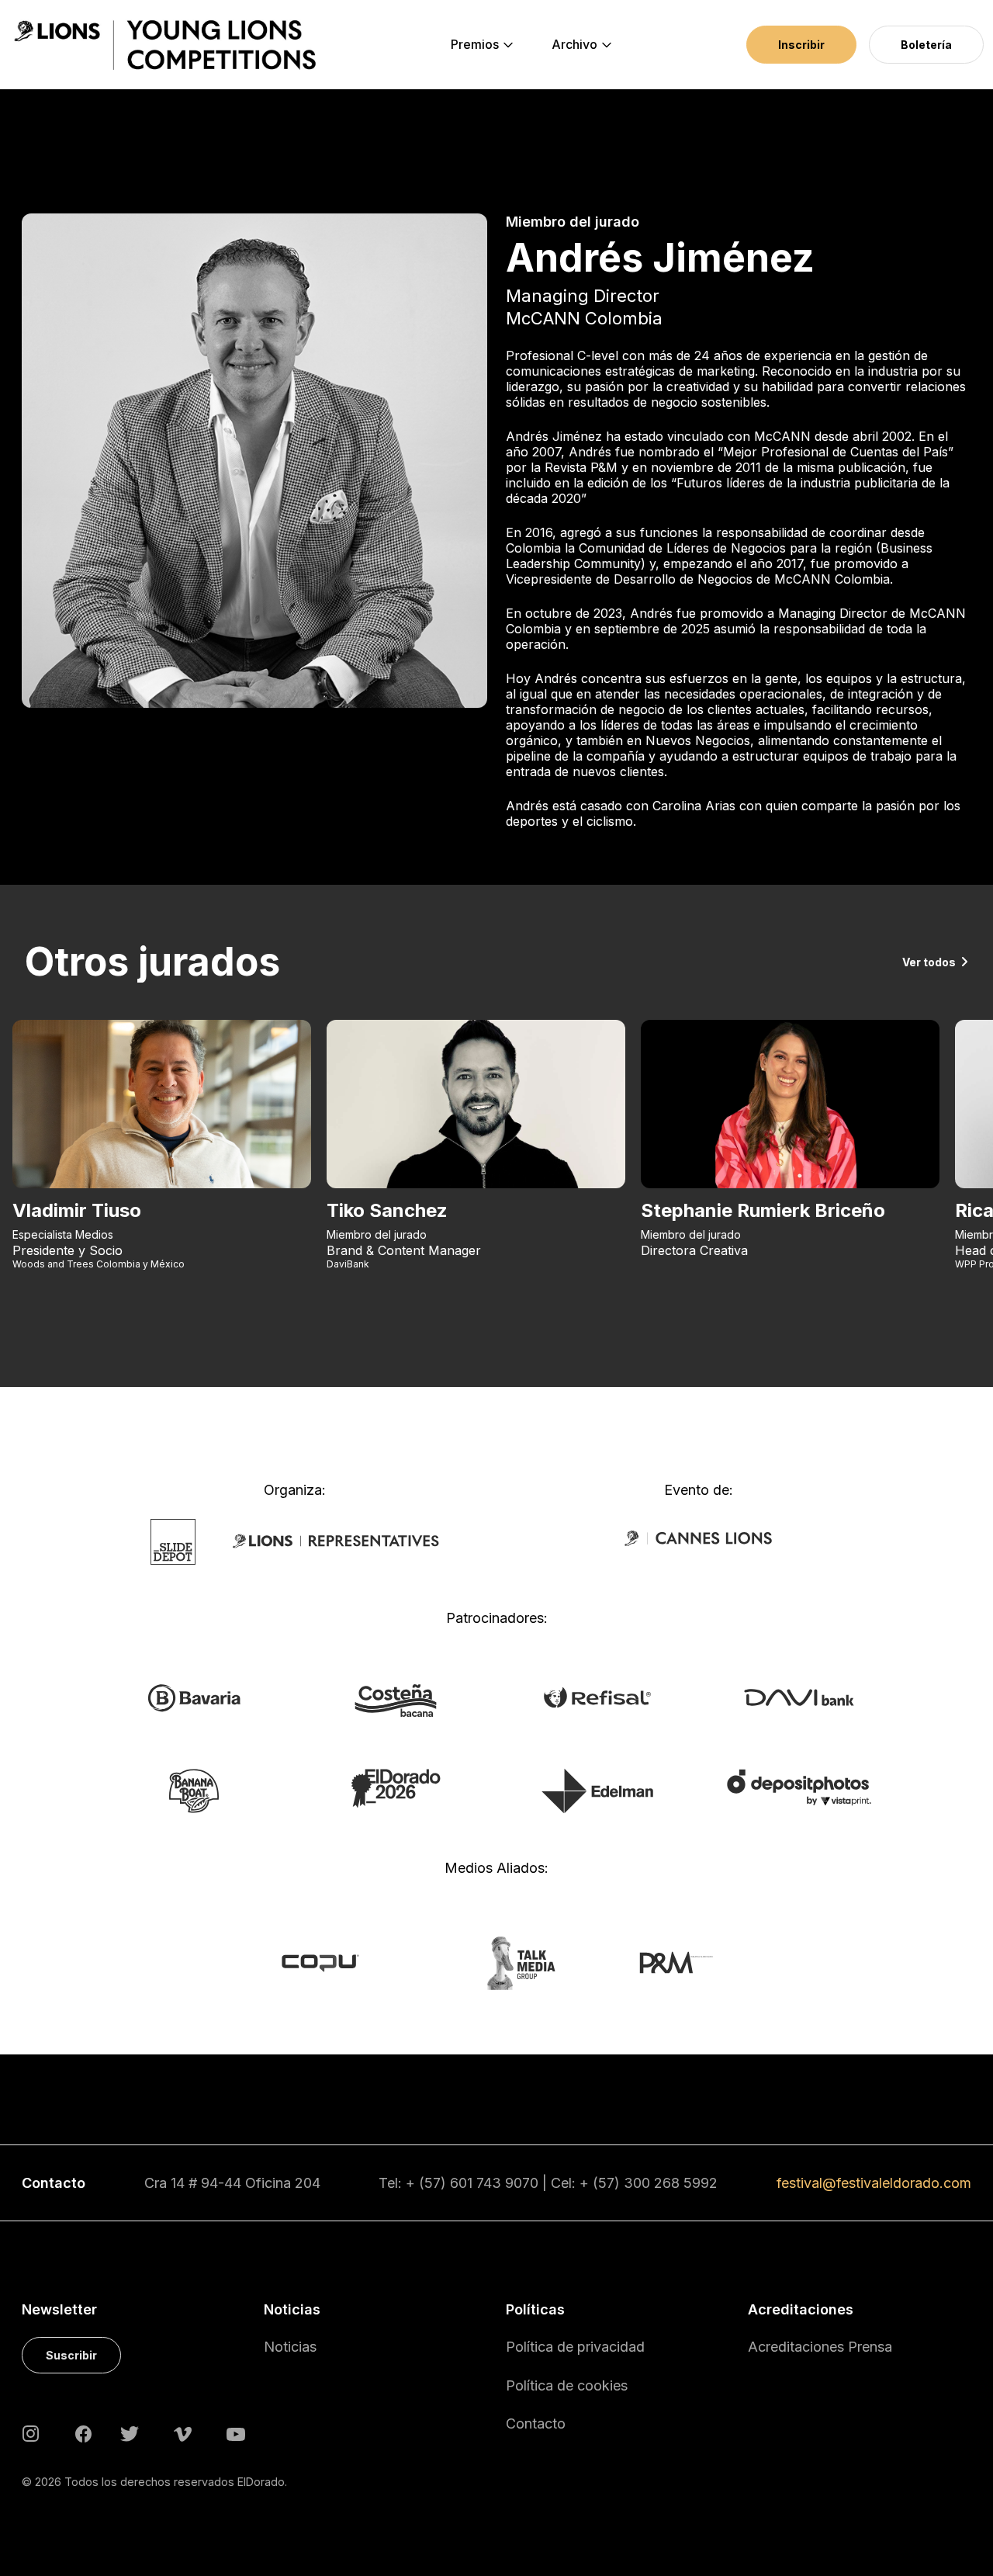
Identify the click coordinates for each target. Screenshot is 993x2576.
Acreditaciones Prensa (820, 2347)
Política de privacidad (575, 2347)
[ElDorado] (395, 1787)
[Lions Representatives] (336, 1541)
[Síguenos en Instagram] (31, 2433)
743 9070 (507, 2183)
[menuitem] (475, 45)
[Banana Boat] (194, 1790)
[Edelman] (597, 1790)
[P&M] (659, 1962)
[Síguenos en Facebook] (83, 2433)
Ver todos (929, 962)
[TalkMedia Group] (496, 1962)
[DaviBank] (799, 1697)
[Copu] (335, 1962)
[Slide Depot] (173, 1541)
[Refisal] (597, 1697)
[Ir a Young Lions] (165, 45)
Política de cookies (567, 2385)
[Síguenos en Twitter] (130, 2433)
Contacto (536, 2423)
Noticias (290, 2347)
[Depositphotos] (799, 1786)
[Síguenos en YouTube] (236, 2433)
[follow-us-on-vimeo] (183, 2433)
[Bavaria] (194, 1697)
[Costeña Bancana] (396, 1700)
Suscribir (71, 2355)
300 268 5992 (671, 2183)
